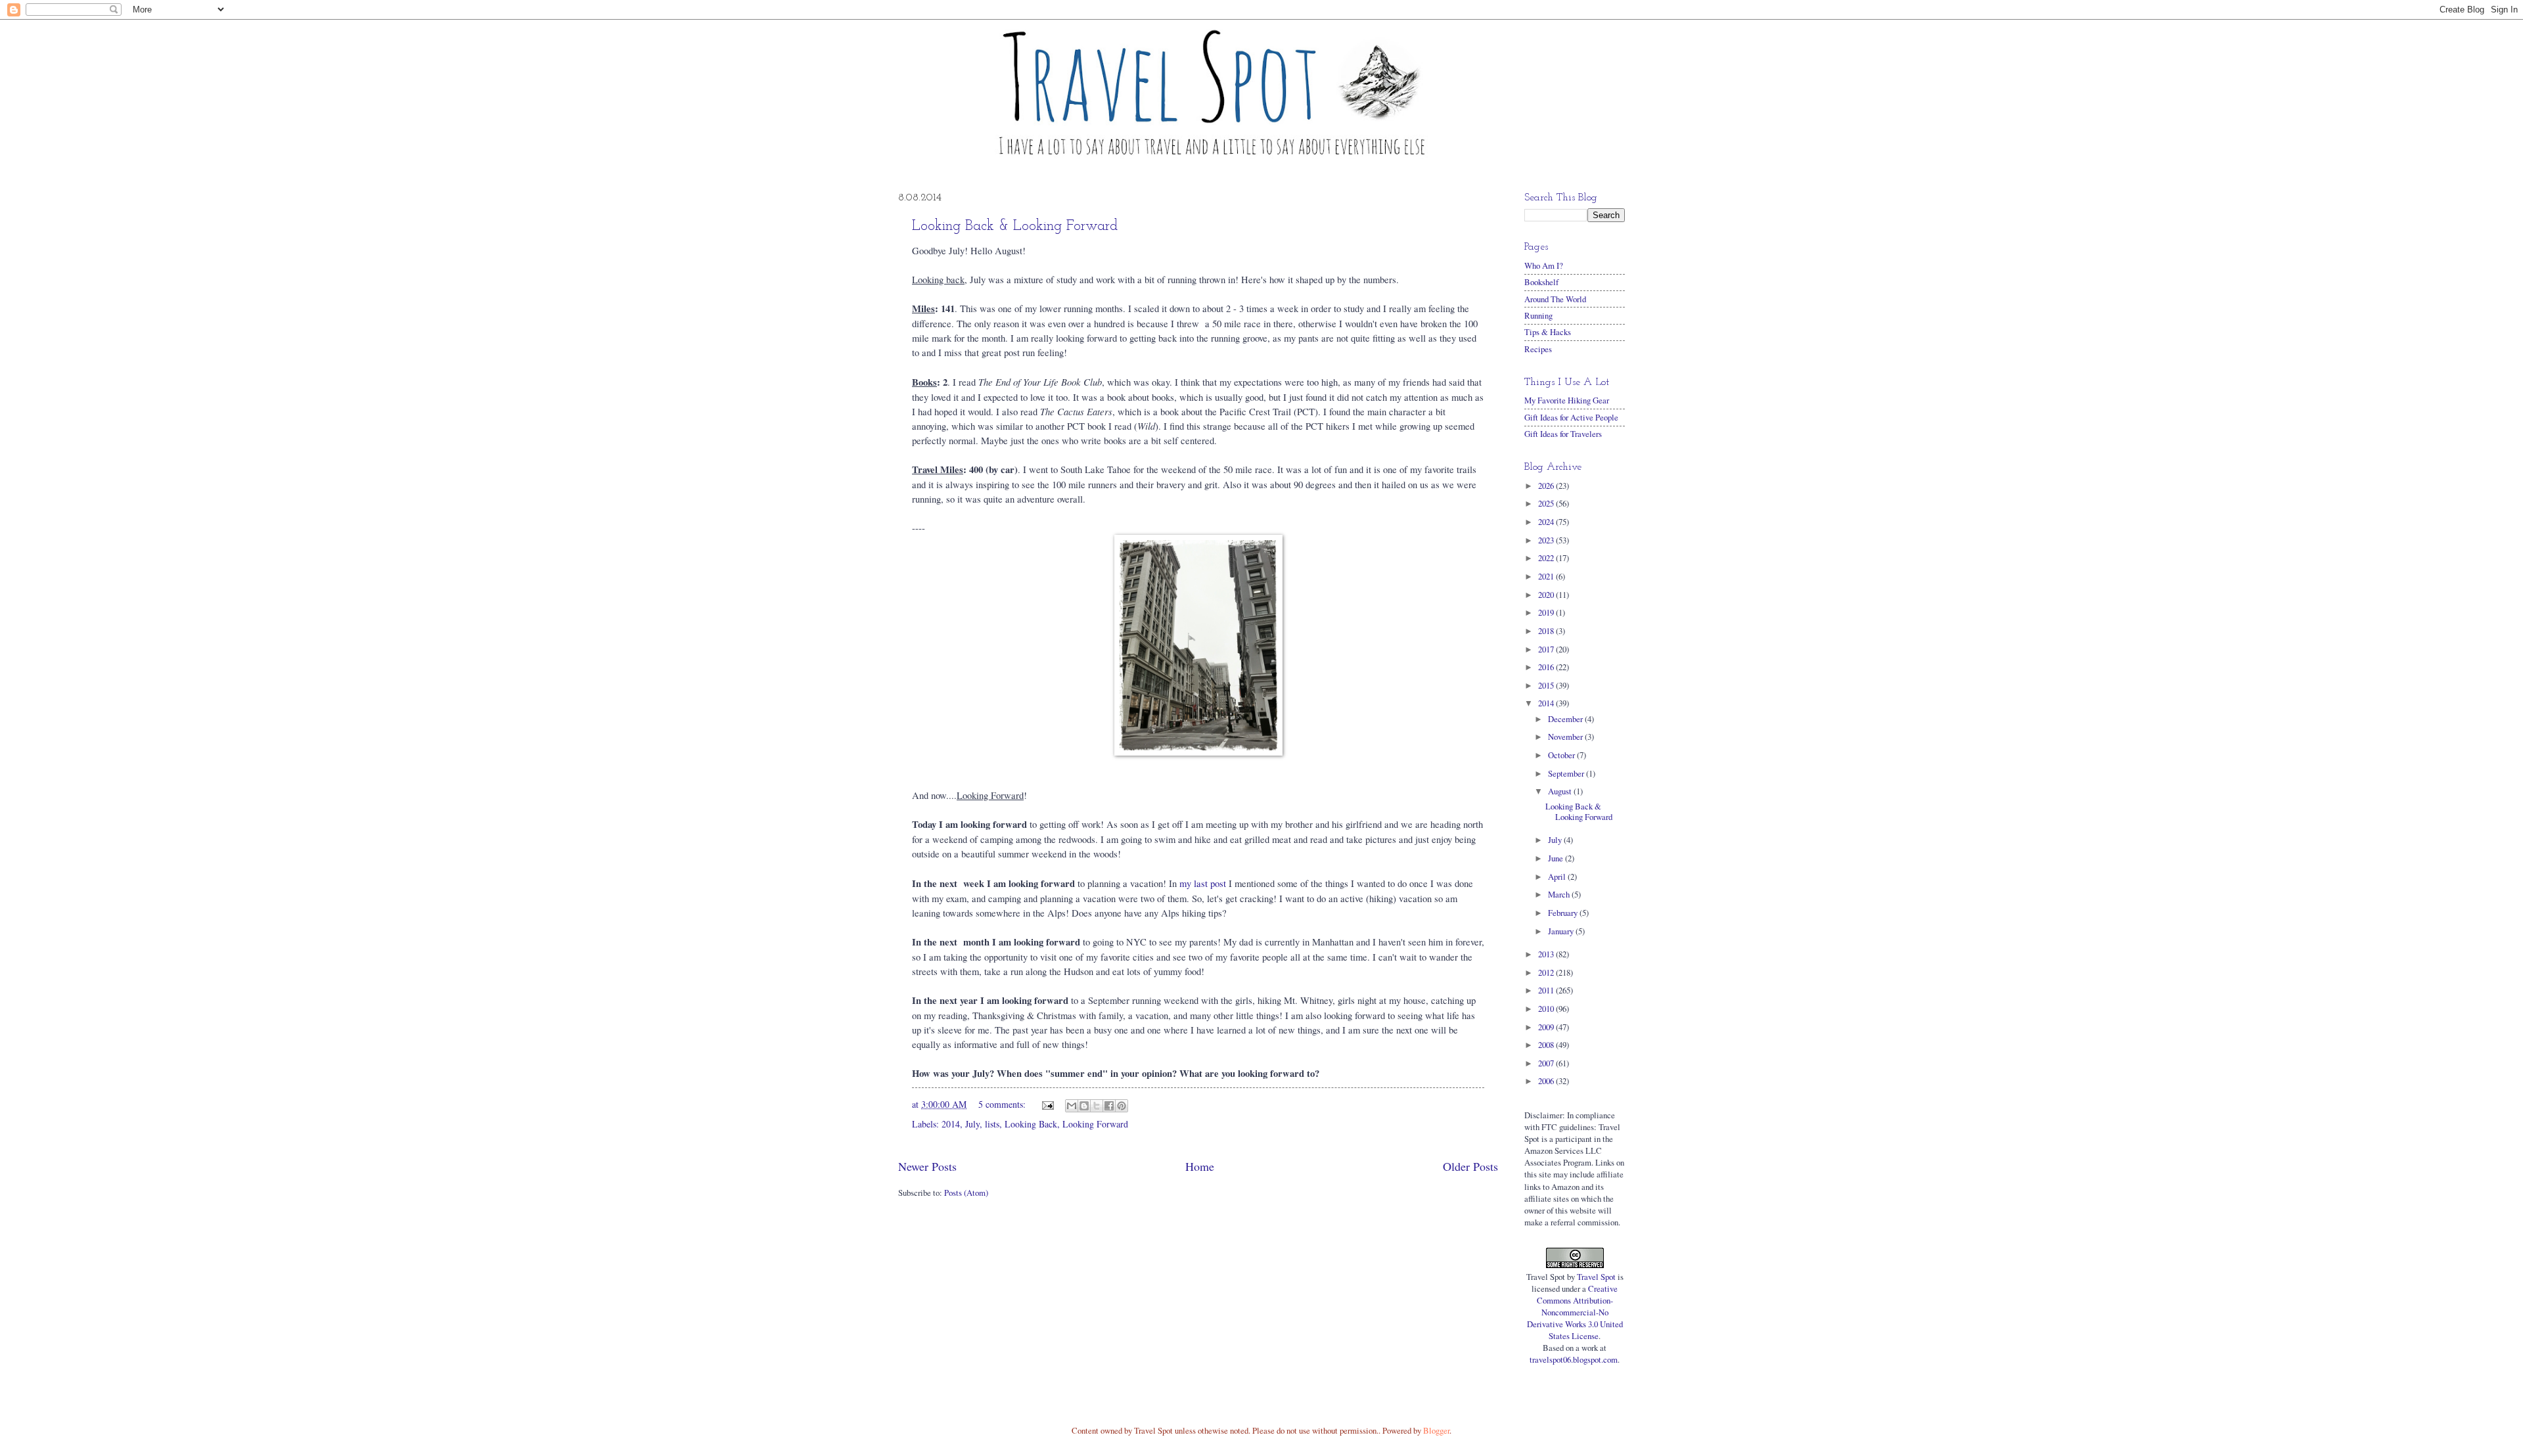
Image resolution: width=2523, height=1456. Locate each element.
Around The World (1555, 299)
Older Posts (1470, 1166)
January (1562, 931)
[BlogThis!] (1084, 1106)
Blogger (1436, 1430)
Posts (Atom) (966, 1193)
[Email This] (1072, 1106)
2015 (1547, 685)
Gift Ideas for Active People (1571, 417)
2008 (1547, 1045)
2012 (1547, 972)
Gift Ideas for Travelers (1563, 434)
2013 (1547, 954)
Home (1200, 1166)
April (1558, 876)
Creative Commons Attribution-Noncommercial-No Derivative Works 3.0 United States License (1575, 1312)
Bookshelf (1541, 282)
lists (992, 1124)
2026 (1547, 486)
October (1562, 755)
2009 (1547, 1027)
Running (1538, 315)
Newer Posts (927, 1166)
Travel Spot (1596, 1277)
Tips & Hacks (1548, 332)
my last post (1203, 883)
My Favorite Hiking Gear (1567, 400)
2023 (1547, 540)
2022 (1547, 558)
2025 (1547, 503)
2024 (1547, 522)
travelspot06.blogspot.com (1574, 1359)
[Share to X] (1097, 1106)
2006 (1547, 1081)
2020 (1547, 595)
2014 (951, 1124)
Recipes (1538, 349)
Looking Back (1031, 1124)
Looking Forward (1095, 1124)
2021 (1547, 576)
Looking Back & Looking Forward (1015, 226)
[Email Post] (1047, 1104)
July (972, 1124)
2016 (1547, 667)
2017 (1547, 649)
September (1567, 773)
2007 (1547, 1063)
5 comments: (1003, 1104)
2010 (1547, 1009)
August (1561, 791)
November (1566, 737)
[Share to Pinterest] (1122, 1106)
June (1557, 858)
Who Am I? (1544, 265)
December (1566, 719)
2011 (1547, 990)
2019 (1547, 612)
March (1560, 894)
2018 (1547, 631)
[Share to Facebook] (1109, 1106)
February (1564, 913)
